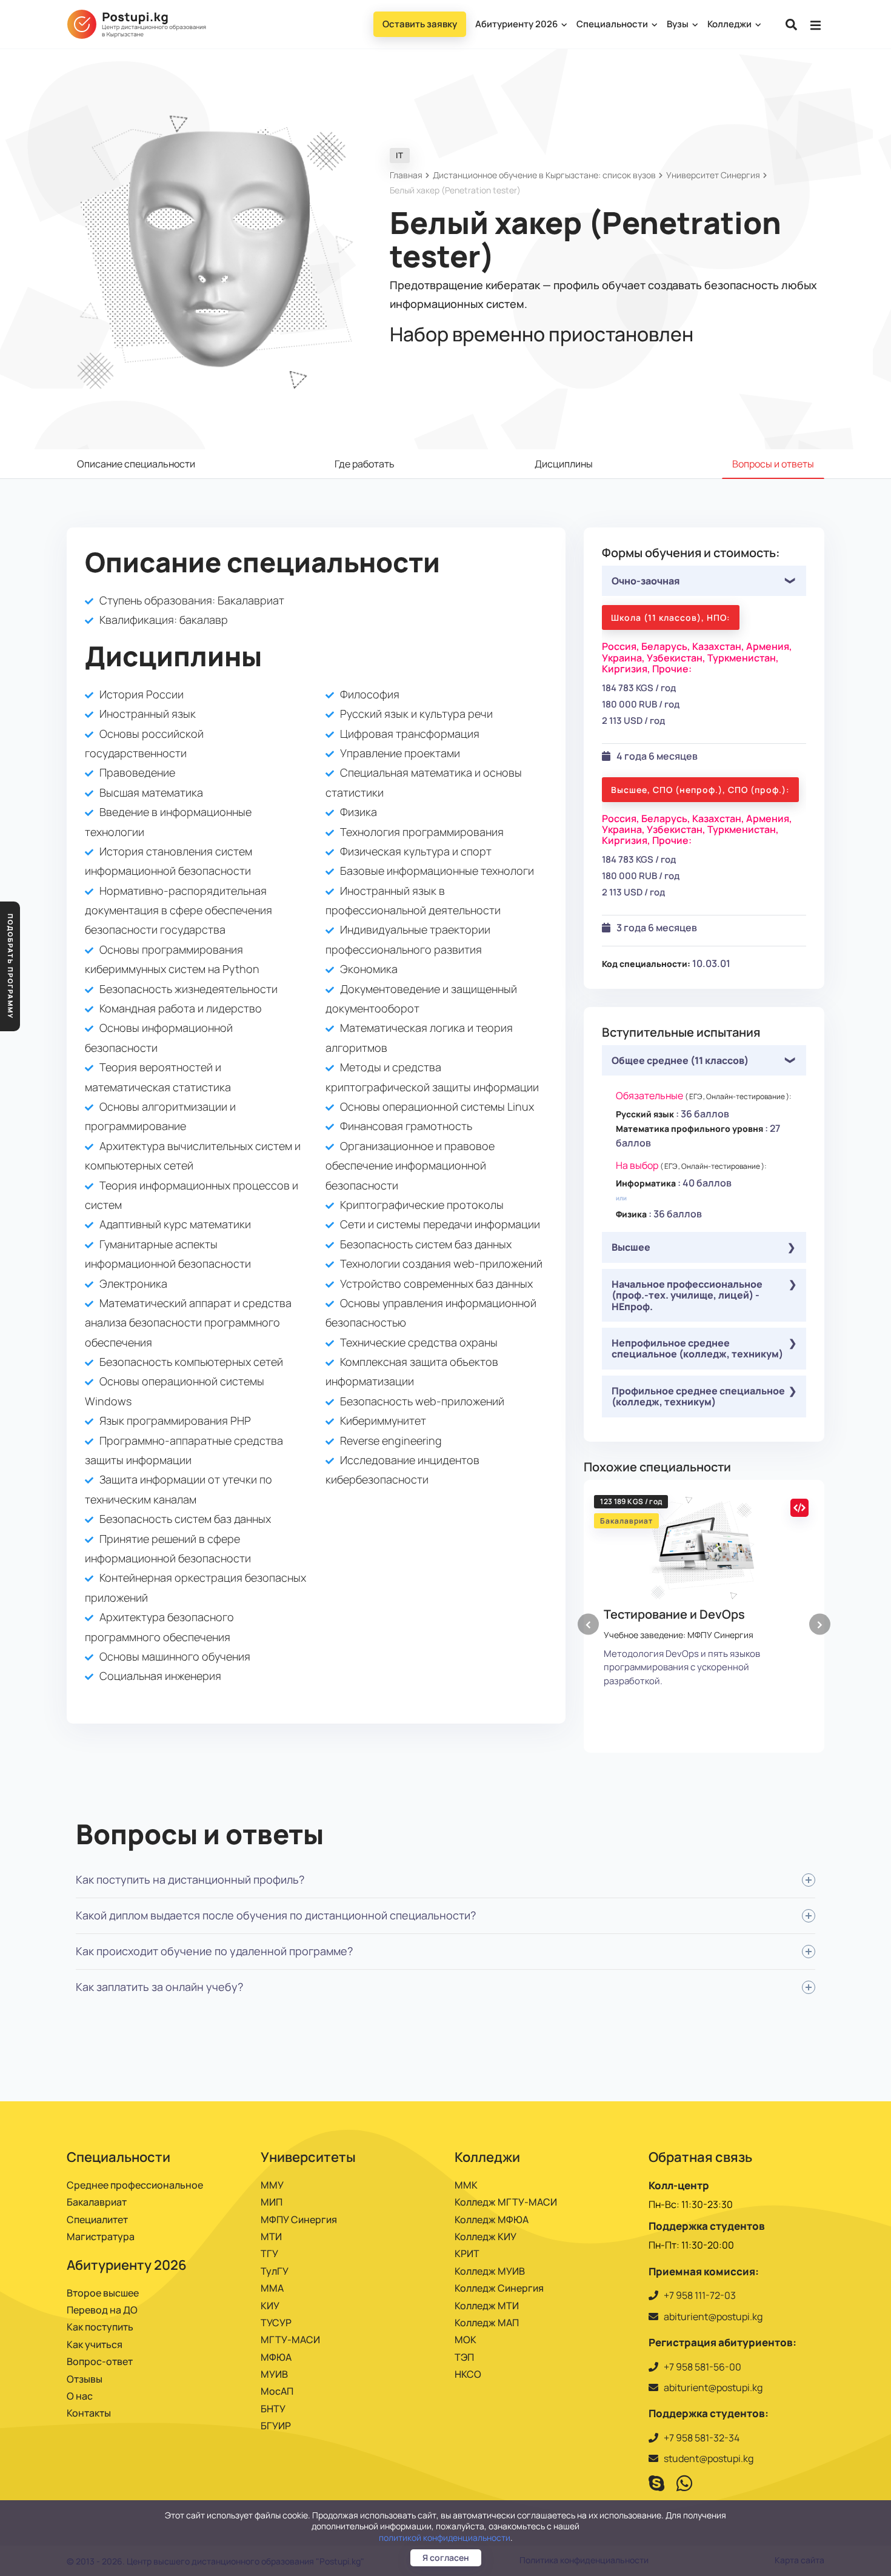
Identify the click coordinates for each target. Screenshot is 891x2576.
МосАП (277, 2391)
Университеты (308, 2157)
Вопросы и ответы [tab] (773, 464)
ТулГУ (275, 2271)
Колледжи (730, 24)
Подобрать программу (11, 966)
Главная (406, 175)
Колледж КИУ (486, 2236)
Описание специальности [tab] (136, 464)
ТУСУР (276, 2323)
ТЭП (464, 2357)
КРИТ (467, 2253)
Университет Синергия (713, 175)
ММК (466, 2185)
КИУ (270, 2306)
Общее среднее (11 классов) (680, 1060)
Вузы (679, 24)
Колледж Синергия (499, 2288)
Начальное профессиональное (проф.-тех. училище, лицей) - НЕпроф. (687, 1295)
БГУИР (276, 2426)
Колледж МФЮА (492, 2220)
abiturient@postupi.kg (713, 2317)
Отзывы (85, 2379)
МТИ (271, 2236)
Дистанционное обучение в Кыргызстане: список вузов (544, 175)
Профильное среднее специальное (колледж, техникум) (698, 1396)
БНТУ (273, 2409)
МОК (466, 2340)
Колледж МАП (487, 2323)
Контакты (89, 2413)
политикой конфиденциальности (445, 2538)
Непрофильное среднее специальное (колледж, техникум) (697, 1348)
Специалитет (97, 2220)
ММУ (272, 2185)
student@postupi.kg (709, 2458)
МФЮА (276, 2357)
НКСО (468, 2374)
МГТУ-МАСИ (290, 2340)
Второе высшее (103, 2293)
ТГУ (269, 2253)
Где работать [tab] (365, 464)
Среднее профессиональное (135, 2185)
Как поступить (100, 2327)
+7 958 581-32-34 (702, 2438)
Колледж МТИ (487, 2306)
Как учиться (95, 2344)
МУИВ (274, 2374)
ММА (272, 2288)
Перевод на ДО (102, 2310)
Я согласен (446, 2558)
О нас (80, 2396)
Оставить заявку (420, 24)
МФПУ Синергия (299, 2220)
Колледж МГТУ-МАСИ (506, 2202)
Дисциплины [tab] (564, 464)
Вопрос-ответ (100, 2361)
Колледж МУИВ (490, 2271)
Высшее (631, 1247)
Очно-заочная (646, 581)
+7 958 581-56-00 (702, 2367)
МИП (272, 2202)
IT (400, 155)
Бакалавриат (97, 2202)
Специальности (613, 24)
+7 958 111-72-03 (700, 2295)
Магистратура (101, 2236)
